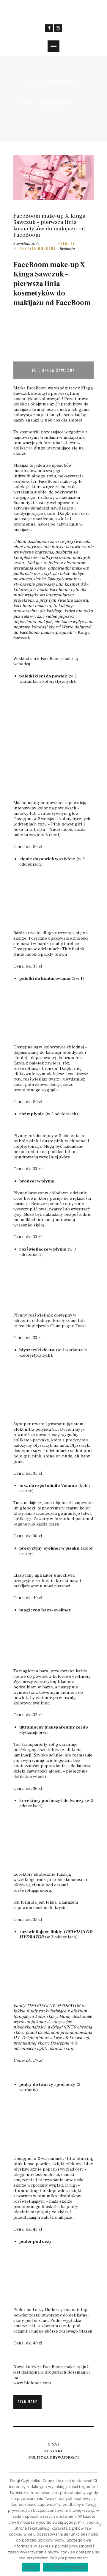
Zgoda (31, 2567)
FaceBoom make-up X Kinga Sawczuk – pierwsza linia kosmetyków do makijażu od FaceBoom (49, 226)
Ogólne (48, 249)
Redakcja (67, 249)
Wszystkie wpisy (57, 102)
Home (24, 102)
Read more (27, 2402)
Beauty (68, 243)
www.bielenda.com (32, 2383)
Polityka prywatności (53, 2457)
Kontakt (53, 2451)
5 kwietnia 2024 (26, 243)
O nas (54, 2444)
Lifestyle (26, 249)
